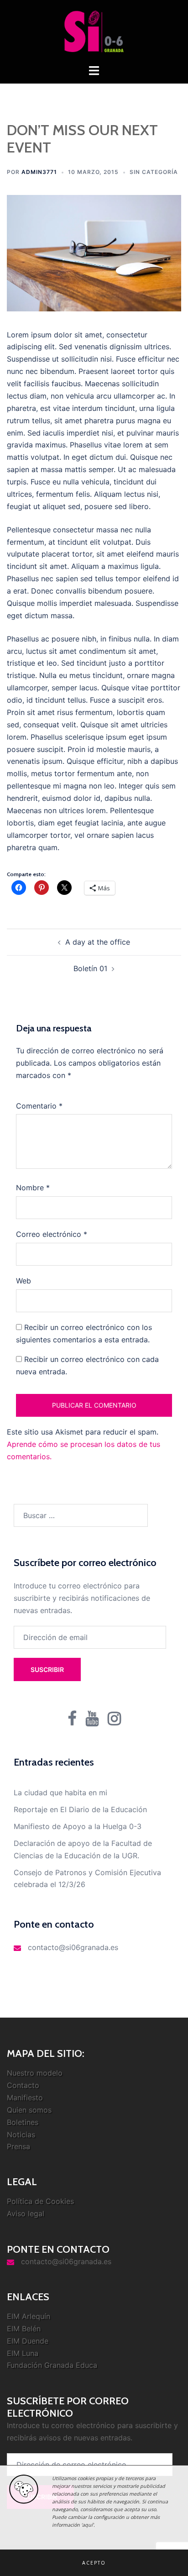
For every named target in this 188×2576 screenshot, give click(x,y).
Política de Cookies (40, 2201)
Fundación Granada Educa (52, 2365)
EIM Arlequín (29, 2316)
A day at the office (98, 942)
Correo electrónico (52, 1234)
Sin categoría (154, 172)
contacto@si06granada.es (73, 1947)
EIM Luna (23, 2353)
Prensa (18, 2146)
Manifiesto (25, 2098)
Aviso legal (26, 2213)
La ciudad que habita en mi (60, 1793)
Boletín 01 (90, 968)
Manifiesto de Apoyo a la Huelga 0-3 (78, 1826)
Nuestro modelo (35, 2073)
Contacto (23, 2085)
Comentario (39, 1106)
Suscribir (47, 1669)
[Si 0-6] (94, 31)
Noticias (21, 2134)
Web (23, 1281)
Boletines (23, 2122)
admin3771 (39, 172)
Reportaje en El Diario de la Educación (80, 1809)
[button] (94, 2563)
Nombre (33, 1188)
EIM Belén (24, 2329)
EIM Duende (28, 2341)
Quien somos (29, 2110)
